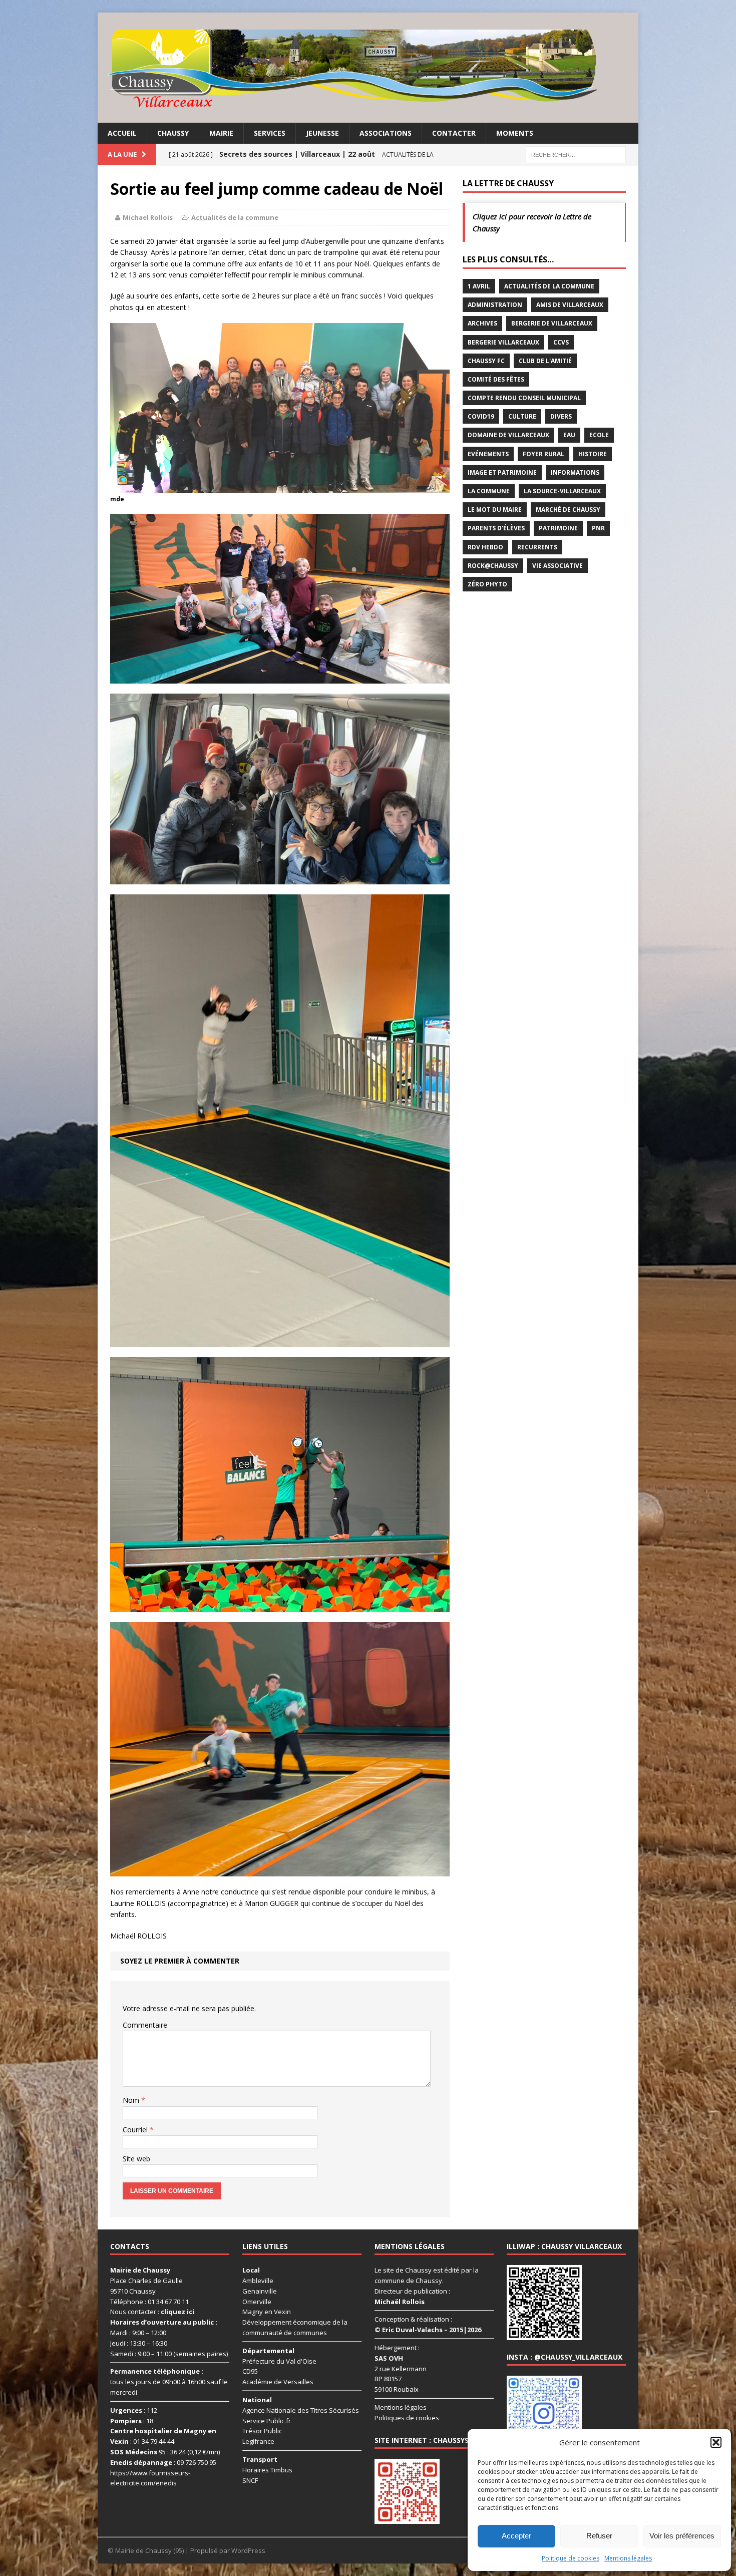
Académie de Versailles (278, 2382)
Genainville (260, 2291)
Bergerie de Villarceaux (552, 323)
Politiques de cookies (407, 2418)
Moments (515, 133)
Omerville (257, 2302)
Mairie (221, 133)
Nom (132, 2100)
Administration (495, 305)
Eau (569, 435)
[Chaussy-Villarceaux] (368, 68)
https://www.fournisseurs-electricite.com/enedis (150, 2478)
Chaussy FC (486, 361)
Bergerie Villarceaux (503, 342)
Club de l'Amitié (545, 361)
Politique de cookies (571, 2558)
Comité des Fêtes (496, 379)
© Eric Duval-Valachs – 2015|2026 (428, 2330)
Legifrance (258, 2442)
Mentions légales (628, 2558)
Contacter (454, 133)
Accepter (516, 2536)
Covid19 (481, 416)
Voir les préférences (682, 2536)
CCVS (561, 342)
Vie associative (558, 566)
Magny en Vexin (267, 2312)
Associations (386, 133)
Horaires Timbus (267, 2470)
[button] (716, 2442)
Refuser (599, 2536)
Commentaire (145, 2025)
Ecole (599, 435)
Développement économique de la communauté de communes (295, 2328)
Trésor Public (262, 2431)
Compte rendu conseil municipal (524, 398)
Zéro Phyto (487, 584)
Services (270, 133)
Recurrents (537, 547)
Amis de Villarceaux (570, 305)
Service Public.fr (267, 2421)
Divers (561, 416)
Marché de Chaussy (568, 510)
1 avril (479, 286)
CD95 (250, 2372)
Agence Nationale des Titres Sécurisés (301, 2410)
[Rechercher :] (576, 154)
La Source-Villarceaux (562, 491)
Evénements (488, 454)
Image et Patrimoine (502, 472)
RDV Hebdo (485, 547)
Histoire (593, 454)
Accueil (122, 133)
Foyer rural (543, 454)
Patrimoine (558, 528)
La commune (489, 491)
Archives (482, 323)
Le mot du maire (495, 510)
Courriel (136, 2130)
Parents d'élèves (496, 528)
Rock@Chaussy (493, 566)
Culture (522, 416)
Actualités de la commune (235, 217)
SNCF (250, 2480)
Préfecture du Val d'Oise (279, 2361)
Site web (136, 2159)
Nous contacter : (152, 2312)
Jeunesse (322, 133)
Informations (575, 472)
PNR (598, 528)
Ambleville (258, 2281)
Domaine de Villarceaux (508, 435)
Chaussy (173, 133)
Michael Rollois (148, 217)
